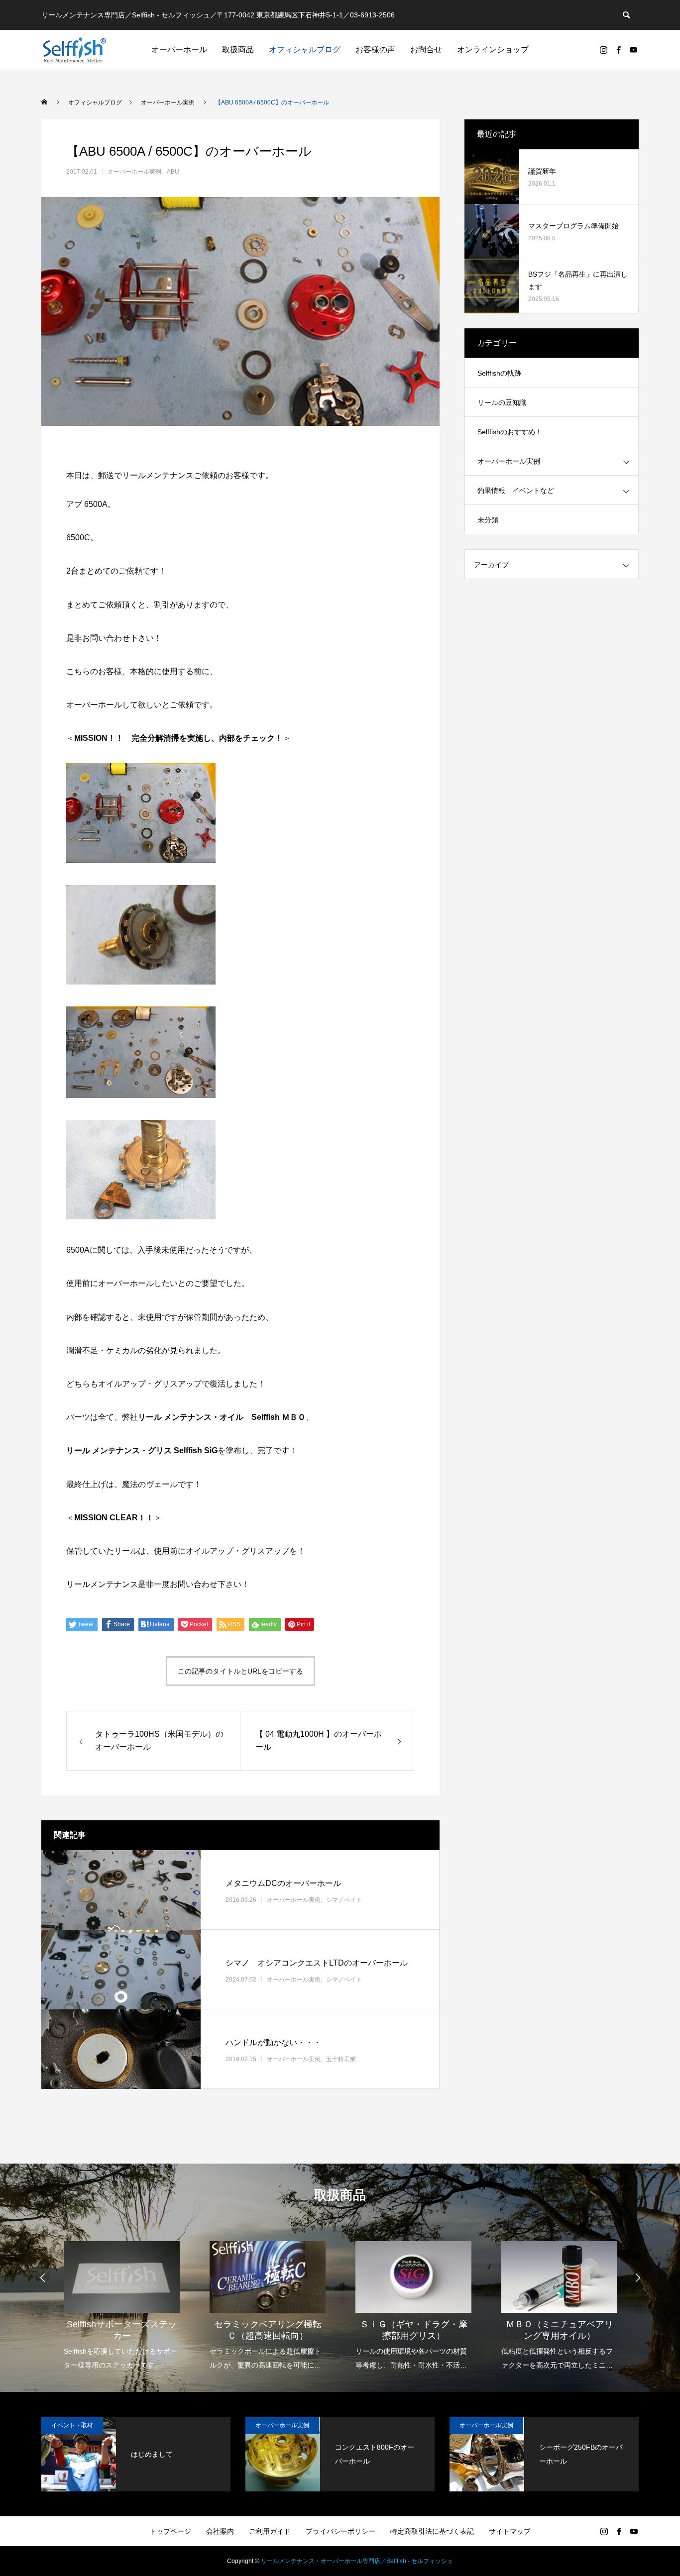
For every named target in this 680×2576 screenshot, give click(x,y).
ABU (173, 172)
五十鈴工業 (341, 2059)
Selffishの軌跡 (499, 373)
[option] (122, 2299)
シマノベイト (344, 1900)
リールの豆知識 (502, 402)
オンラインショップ (493, 50)
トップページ (170, 2531)
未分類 (488, 520)
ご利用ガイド (270, 2531)
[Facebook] (618, 50)
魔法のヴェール (150, 1484)
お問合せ (426, 50)
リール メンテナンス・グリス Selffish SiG (142, 1450)
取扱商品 (238, 50)
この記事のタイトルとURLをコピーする (240, 1671)
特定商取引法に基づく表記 (432, 2531)
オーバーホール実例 (134, 172)
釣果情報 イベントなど (516, 491)
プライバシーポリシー (340, 2531)
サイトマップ (510, 2531)
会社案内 (220, 2531)
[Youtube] (633, 50)
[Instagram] (603, 50)
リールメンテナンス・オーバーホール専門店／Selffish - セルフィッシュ (357, 2561)
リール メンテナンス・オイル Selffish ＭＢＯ (222, 1417)
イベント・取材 (72, 2425)
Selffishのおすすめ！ (510, 432)
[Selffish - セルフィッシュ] (74, 50)
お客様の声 (375, 50)
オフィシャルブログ (305, 50)
